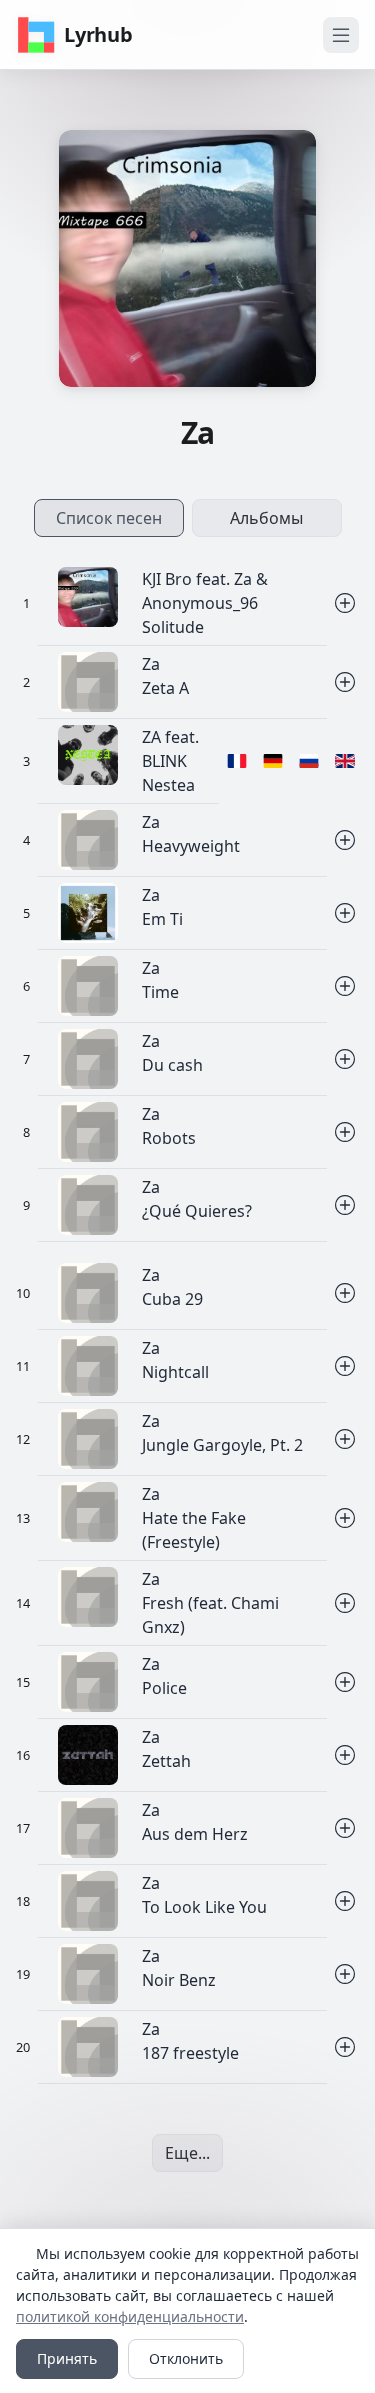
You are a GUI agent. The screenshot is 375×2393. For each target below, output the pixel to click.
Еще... (187, 2153)
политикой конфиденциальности (130, 2316)
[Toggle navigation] (341, 35)
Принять (67, 2358)
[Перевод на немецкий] (273, 761)
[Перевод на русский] (309, 761)
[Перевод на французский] (237, 761)
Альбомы (266, 518)
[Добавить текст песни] (345, 603)
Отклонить (186, 2358)
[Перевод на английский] (345, 761)
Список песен (109, 518)
